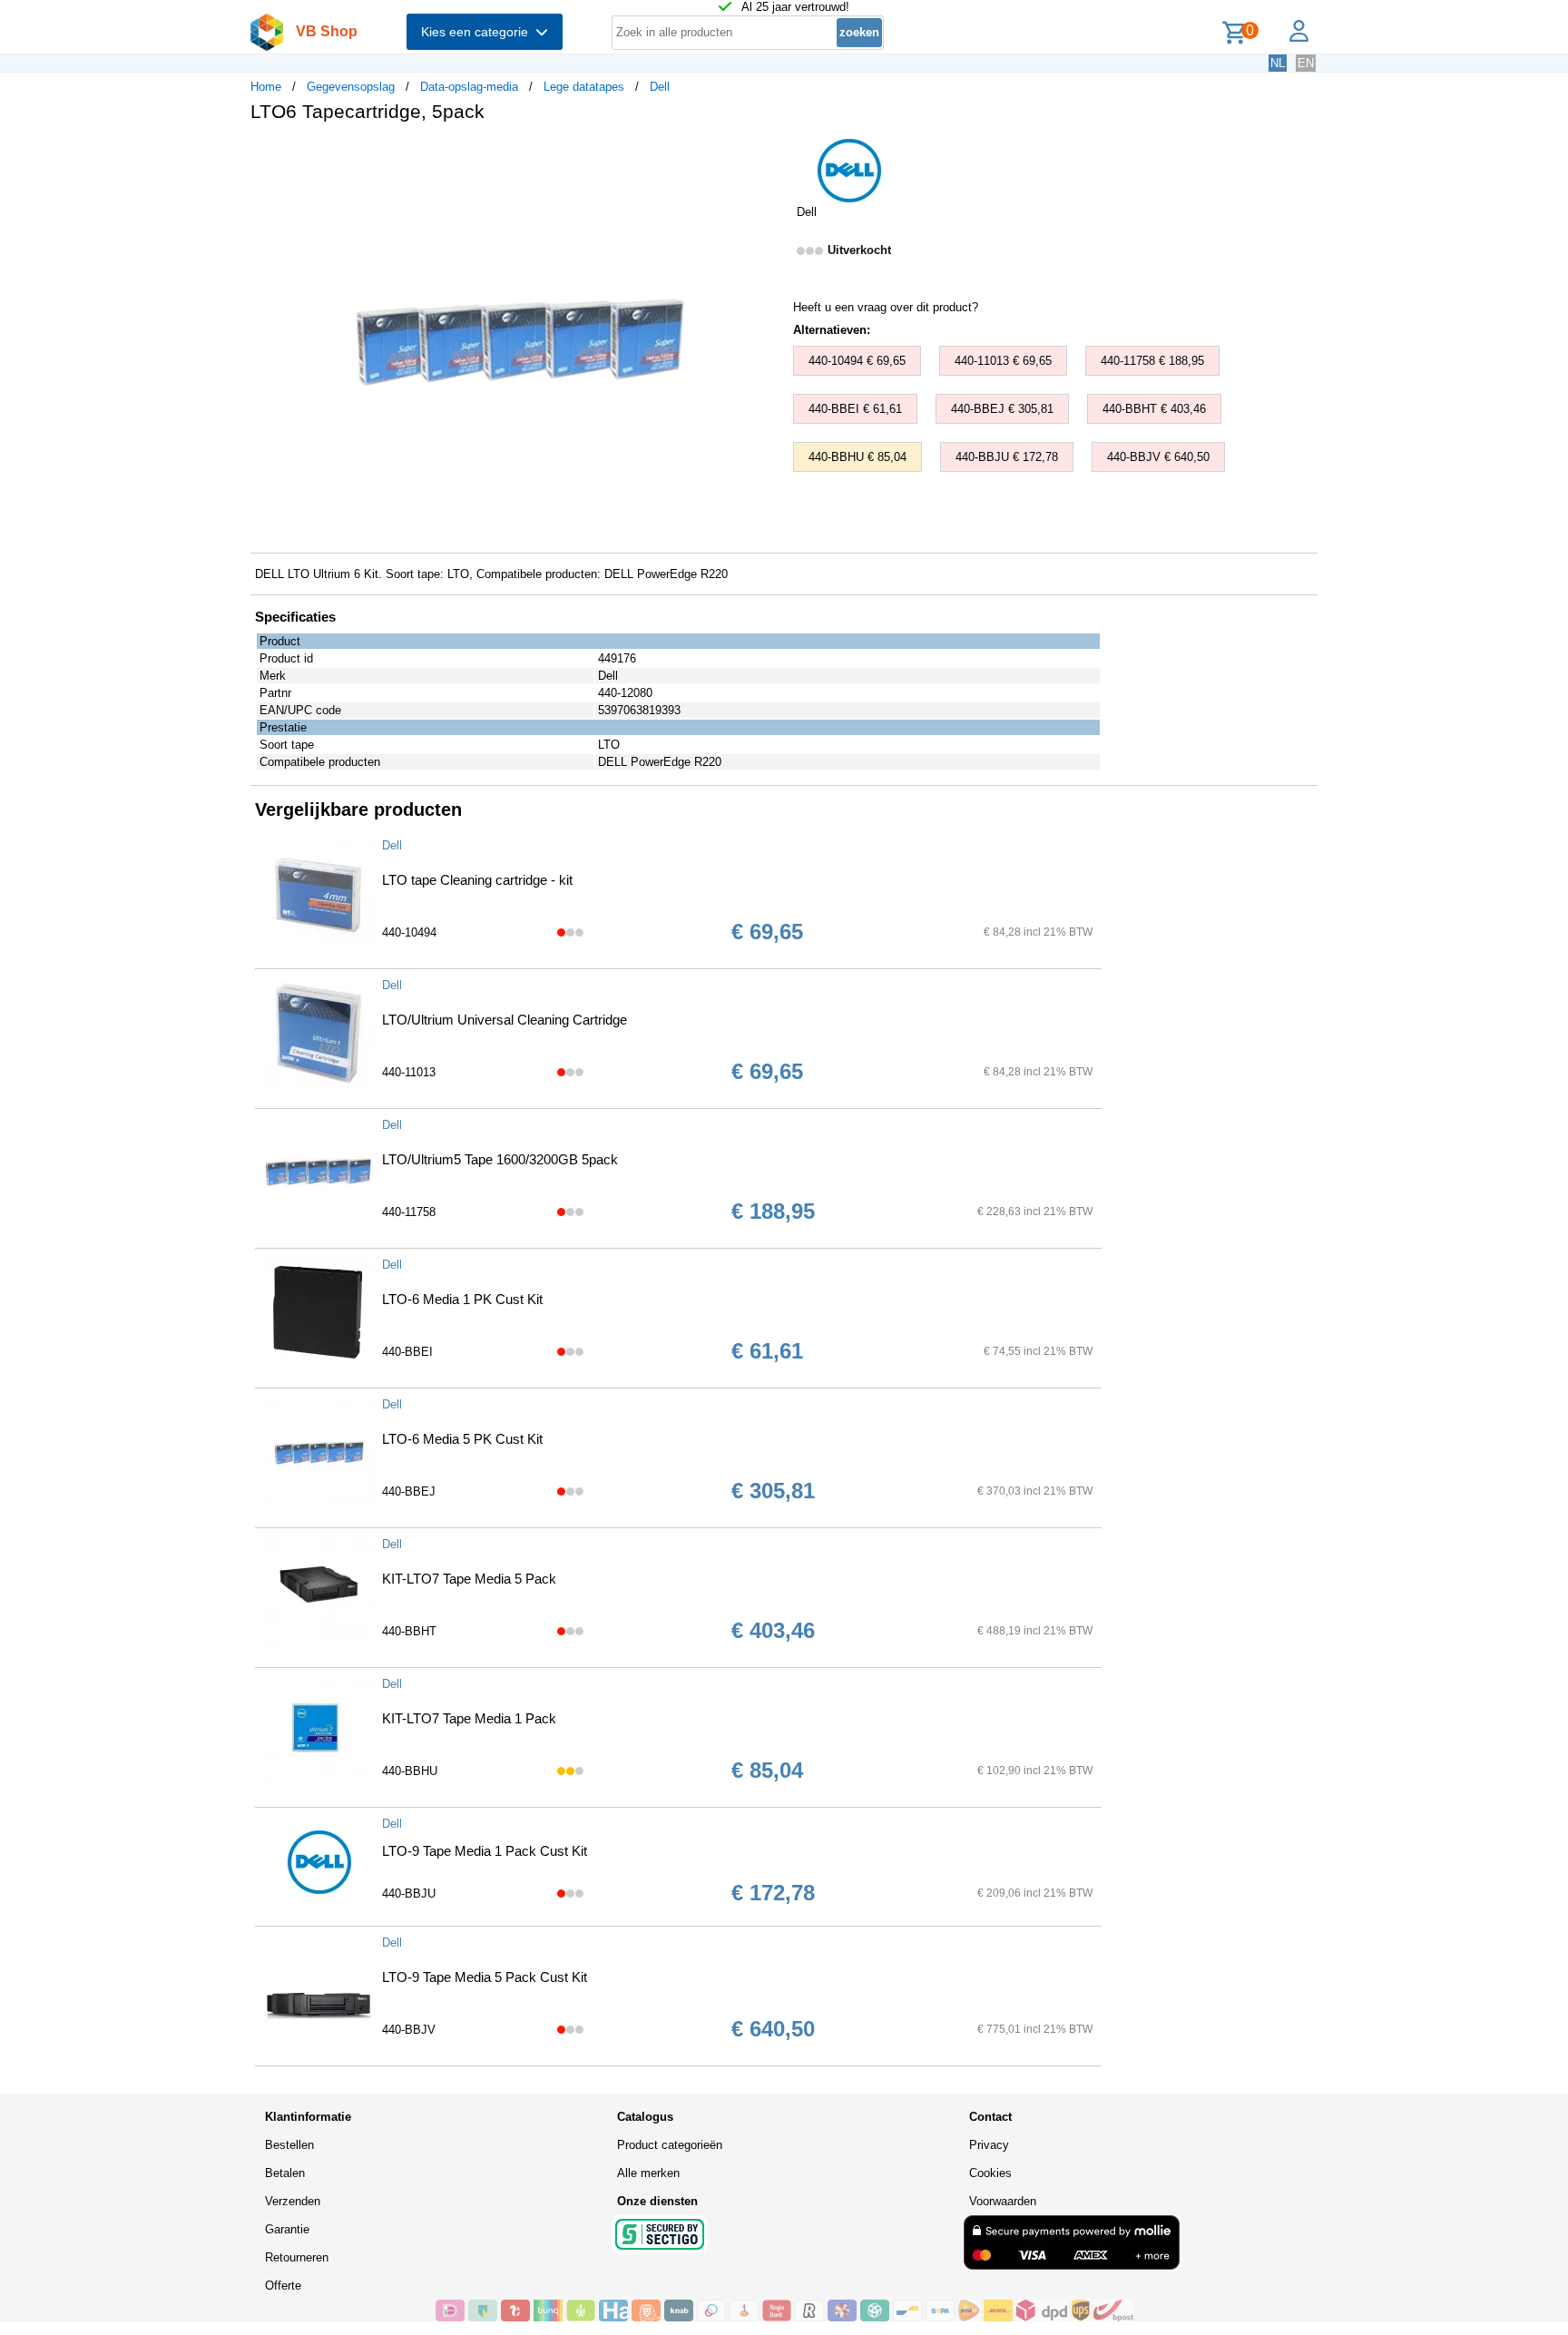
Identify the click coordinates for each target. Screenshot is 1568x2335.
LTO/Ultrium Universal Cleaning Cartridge (505, 1020)
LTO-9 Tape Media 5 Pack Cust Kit (485, 1977)
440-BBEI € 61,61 (855, 409)
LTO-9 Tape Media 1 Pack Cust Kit (485, 1851)
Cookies (990, 2173)
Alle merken (648, 2173)
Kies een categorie (478, 32)
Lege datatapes (584, 87)
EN (1306, 63)
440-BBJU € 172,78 (1007, 457)
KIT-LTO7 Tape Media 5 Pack (469, 1579)
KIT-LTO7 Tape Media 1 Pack (469, 1718)
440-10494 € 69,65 (857, 361)
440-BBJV (409, 2030)
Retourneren (297, 2257)
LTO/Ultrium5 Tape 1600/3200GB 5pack (500, 1159)
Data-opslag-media (469, 87)
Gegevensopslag (351, 87)
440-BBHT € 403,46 (1154, 409)
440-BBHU (410, 1771)
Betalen (285, 2173)
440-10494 (409, 932)
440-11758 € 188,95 (1152, 361)
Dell (660, 87)
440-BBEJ (409, 1491)
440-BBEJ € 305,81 (1002, 409)
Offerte (283, 2286)
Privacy (989, 2145)
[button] (768, 155)
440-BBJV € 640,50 (1158, 457)
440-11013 (409, 1072)
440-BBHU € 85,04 (857, 457)
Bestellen (289, 2145)
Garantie (287, 2229)
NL (1278, 63)
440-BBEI (407, 1352)
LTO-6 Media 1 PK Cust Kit (462, 1299)
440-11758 (409, 1212)
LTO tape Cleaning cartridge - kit (477, 880)
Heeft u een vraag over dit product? (886, 307)
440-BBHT (409, 1631)
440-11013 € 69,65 (1003, 361)
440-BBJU (409, 1894)
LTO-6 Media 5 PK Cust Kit (462, 1439)
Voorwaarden (1003, 2201)
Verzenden (293, 2201)
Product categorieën (670, 2145)
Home (266, 87)
